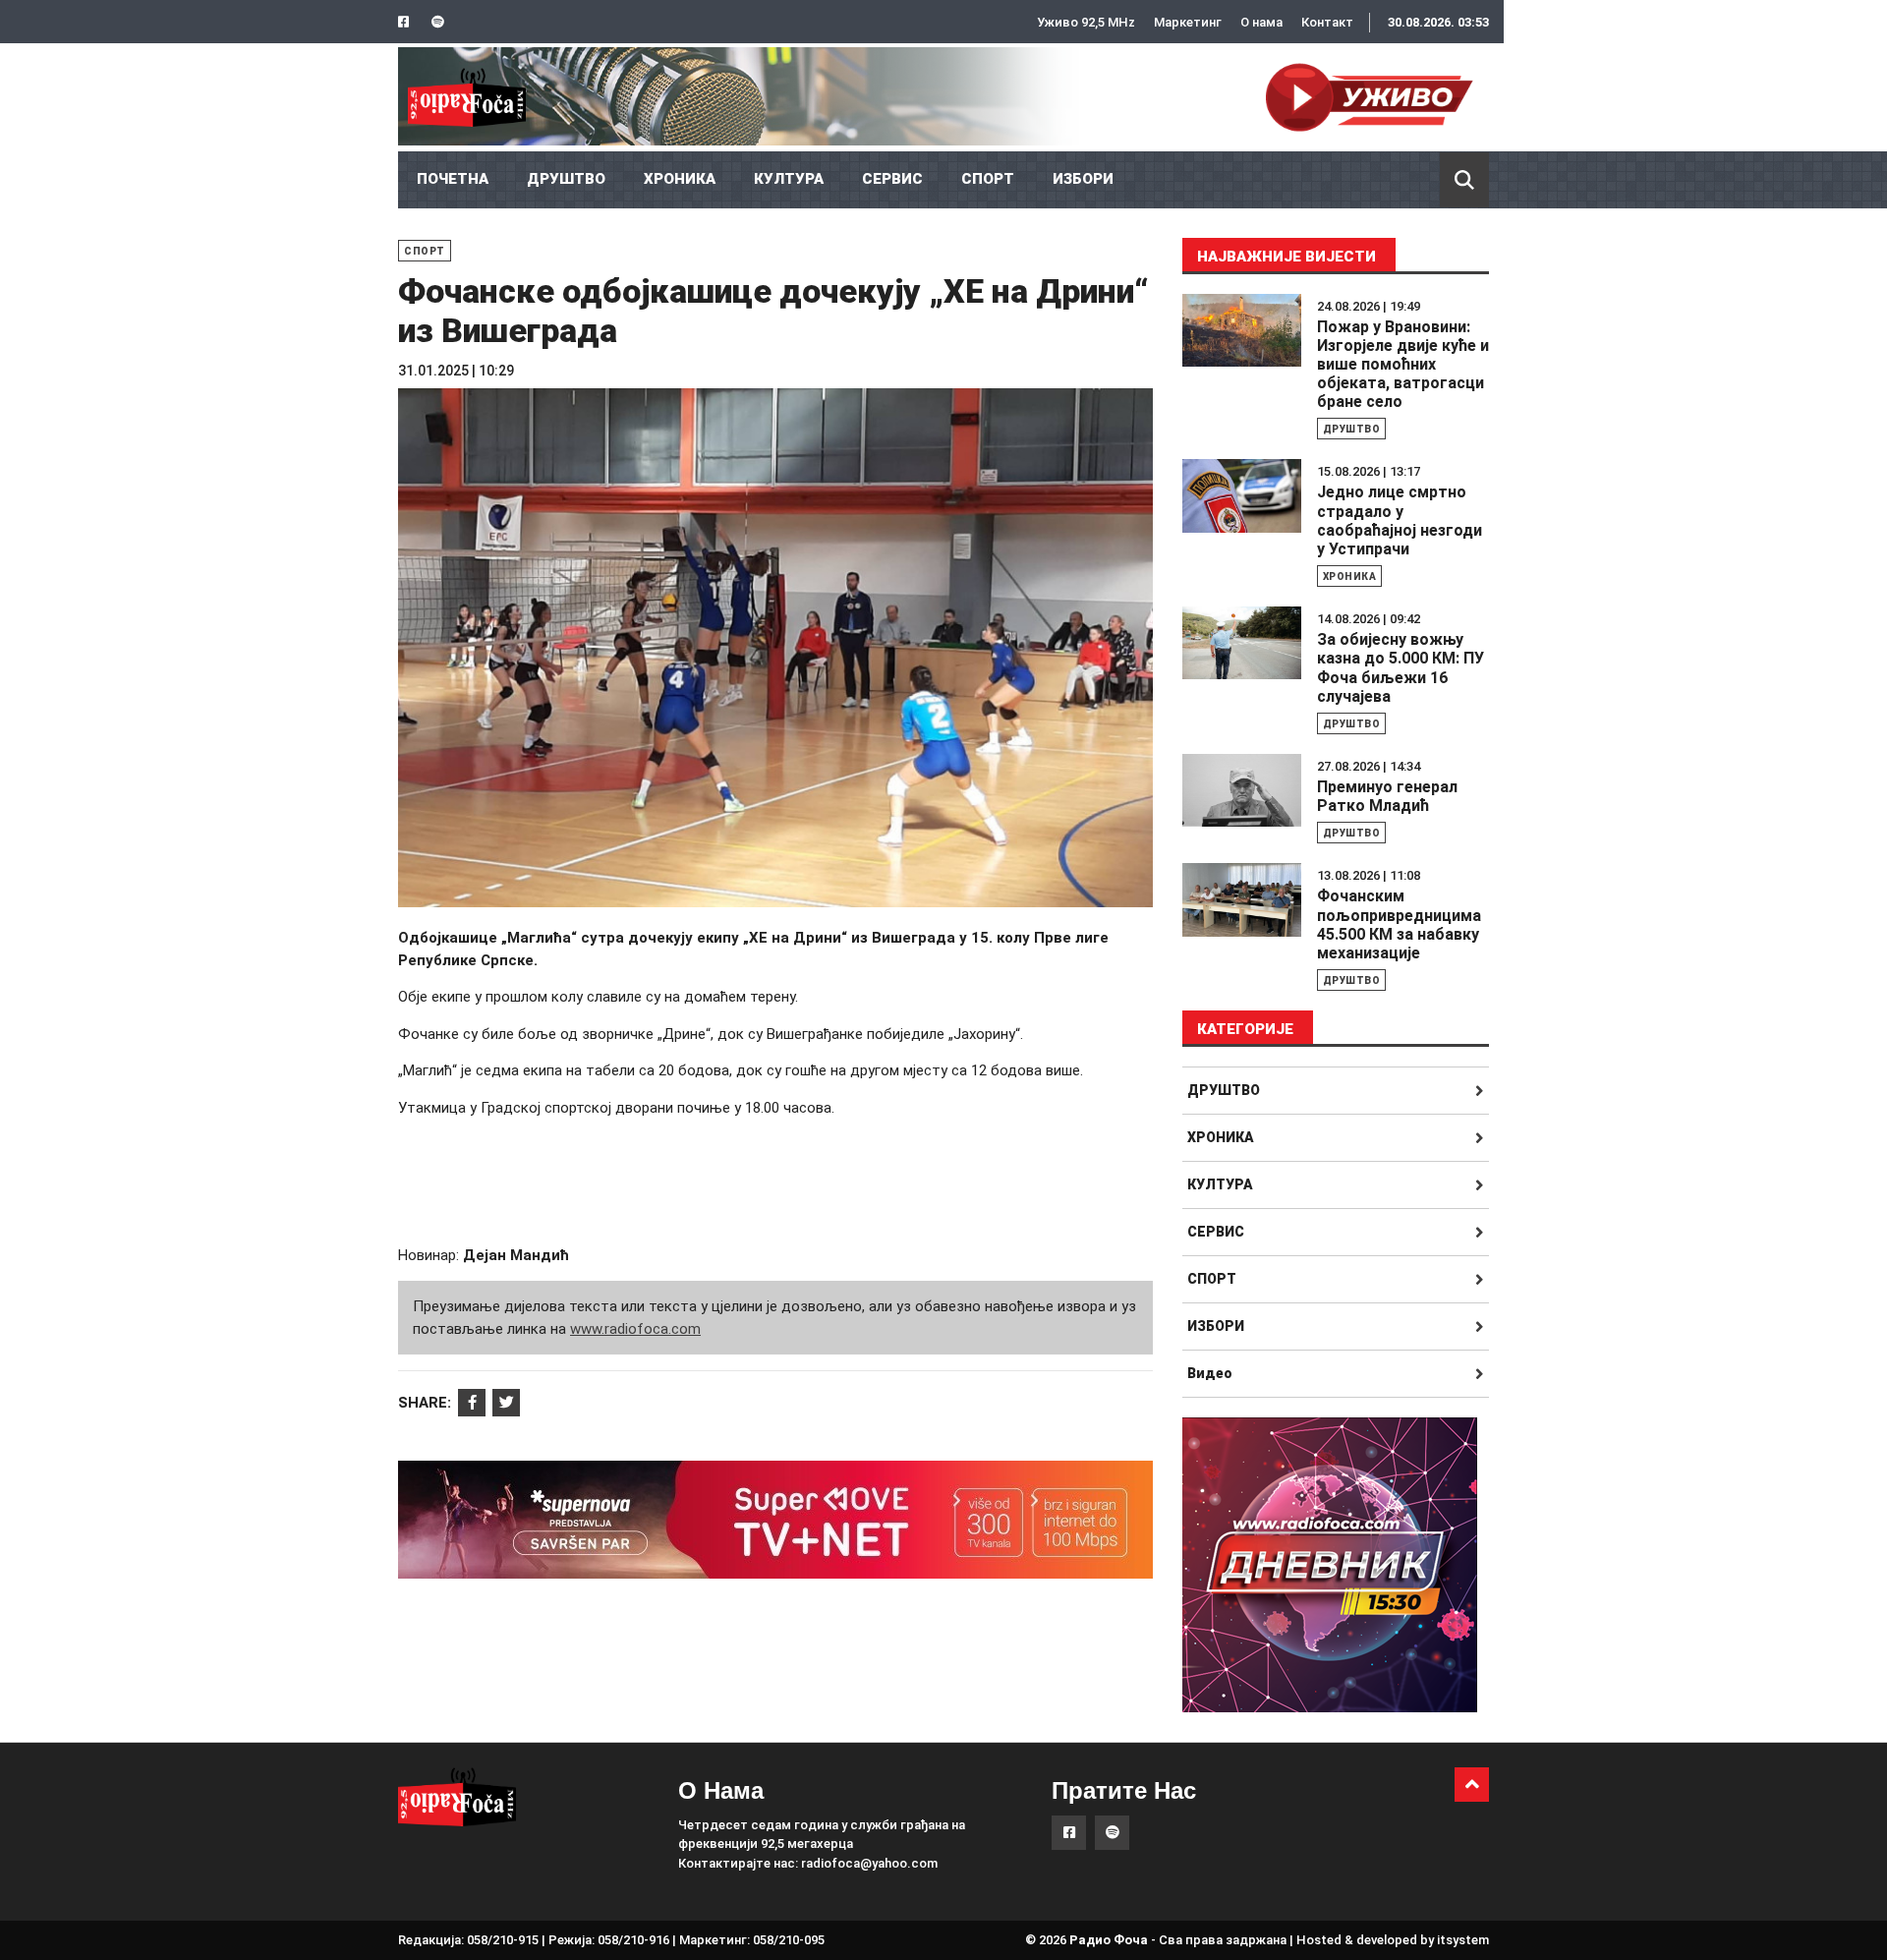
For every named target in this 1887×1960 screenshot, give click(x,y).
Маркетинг (1188, 22)
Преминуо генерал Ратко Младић (1387, 796)
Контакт (1327, 22)
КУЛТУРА (789, 179)
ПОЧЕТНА (453, 179)
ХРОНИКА (680, 179)
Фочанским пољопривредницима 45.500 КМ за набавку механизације (1399, 924)
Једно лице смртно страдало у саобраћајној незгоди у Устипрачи (1400, 520)
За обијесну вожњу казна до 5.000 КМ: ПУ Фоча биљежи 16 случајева (1401, 668)
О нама (1261, 22)
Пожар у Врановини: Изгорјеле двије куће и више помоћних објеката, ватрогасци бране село (1403, 365)
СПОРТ (988, 179)
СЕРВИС (892, 179)
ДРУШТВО (566, 179)
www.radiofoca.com (635, 1329)
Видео (1210, 1373)
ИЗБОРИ (1083, 179)
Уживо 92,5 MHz (1086, 22)
